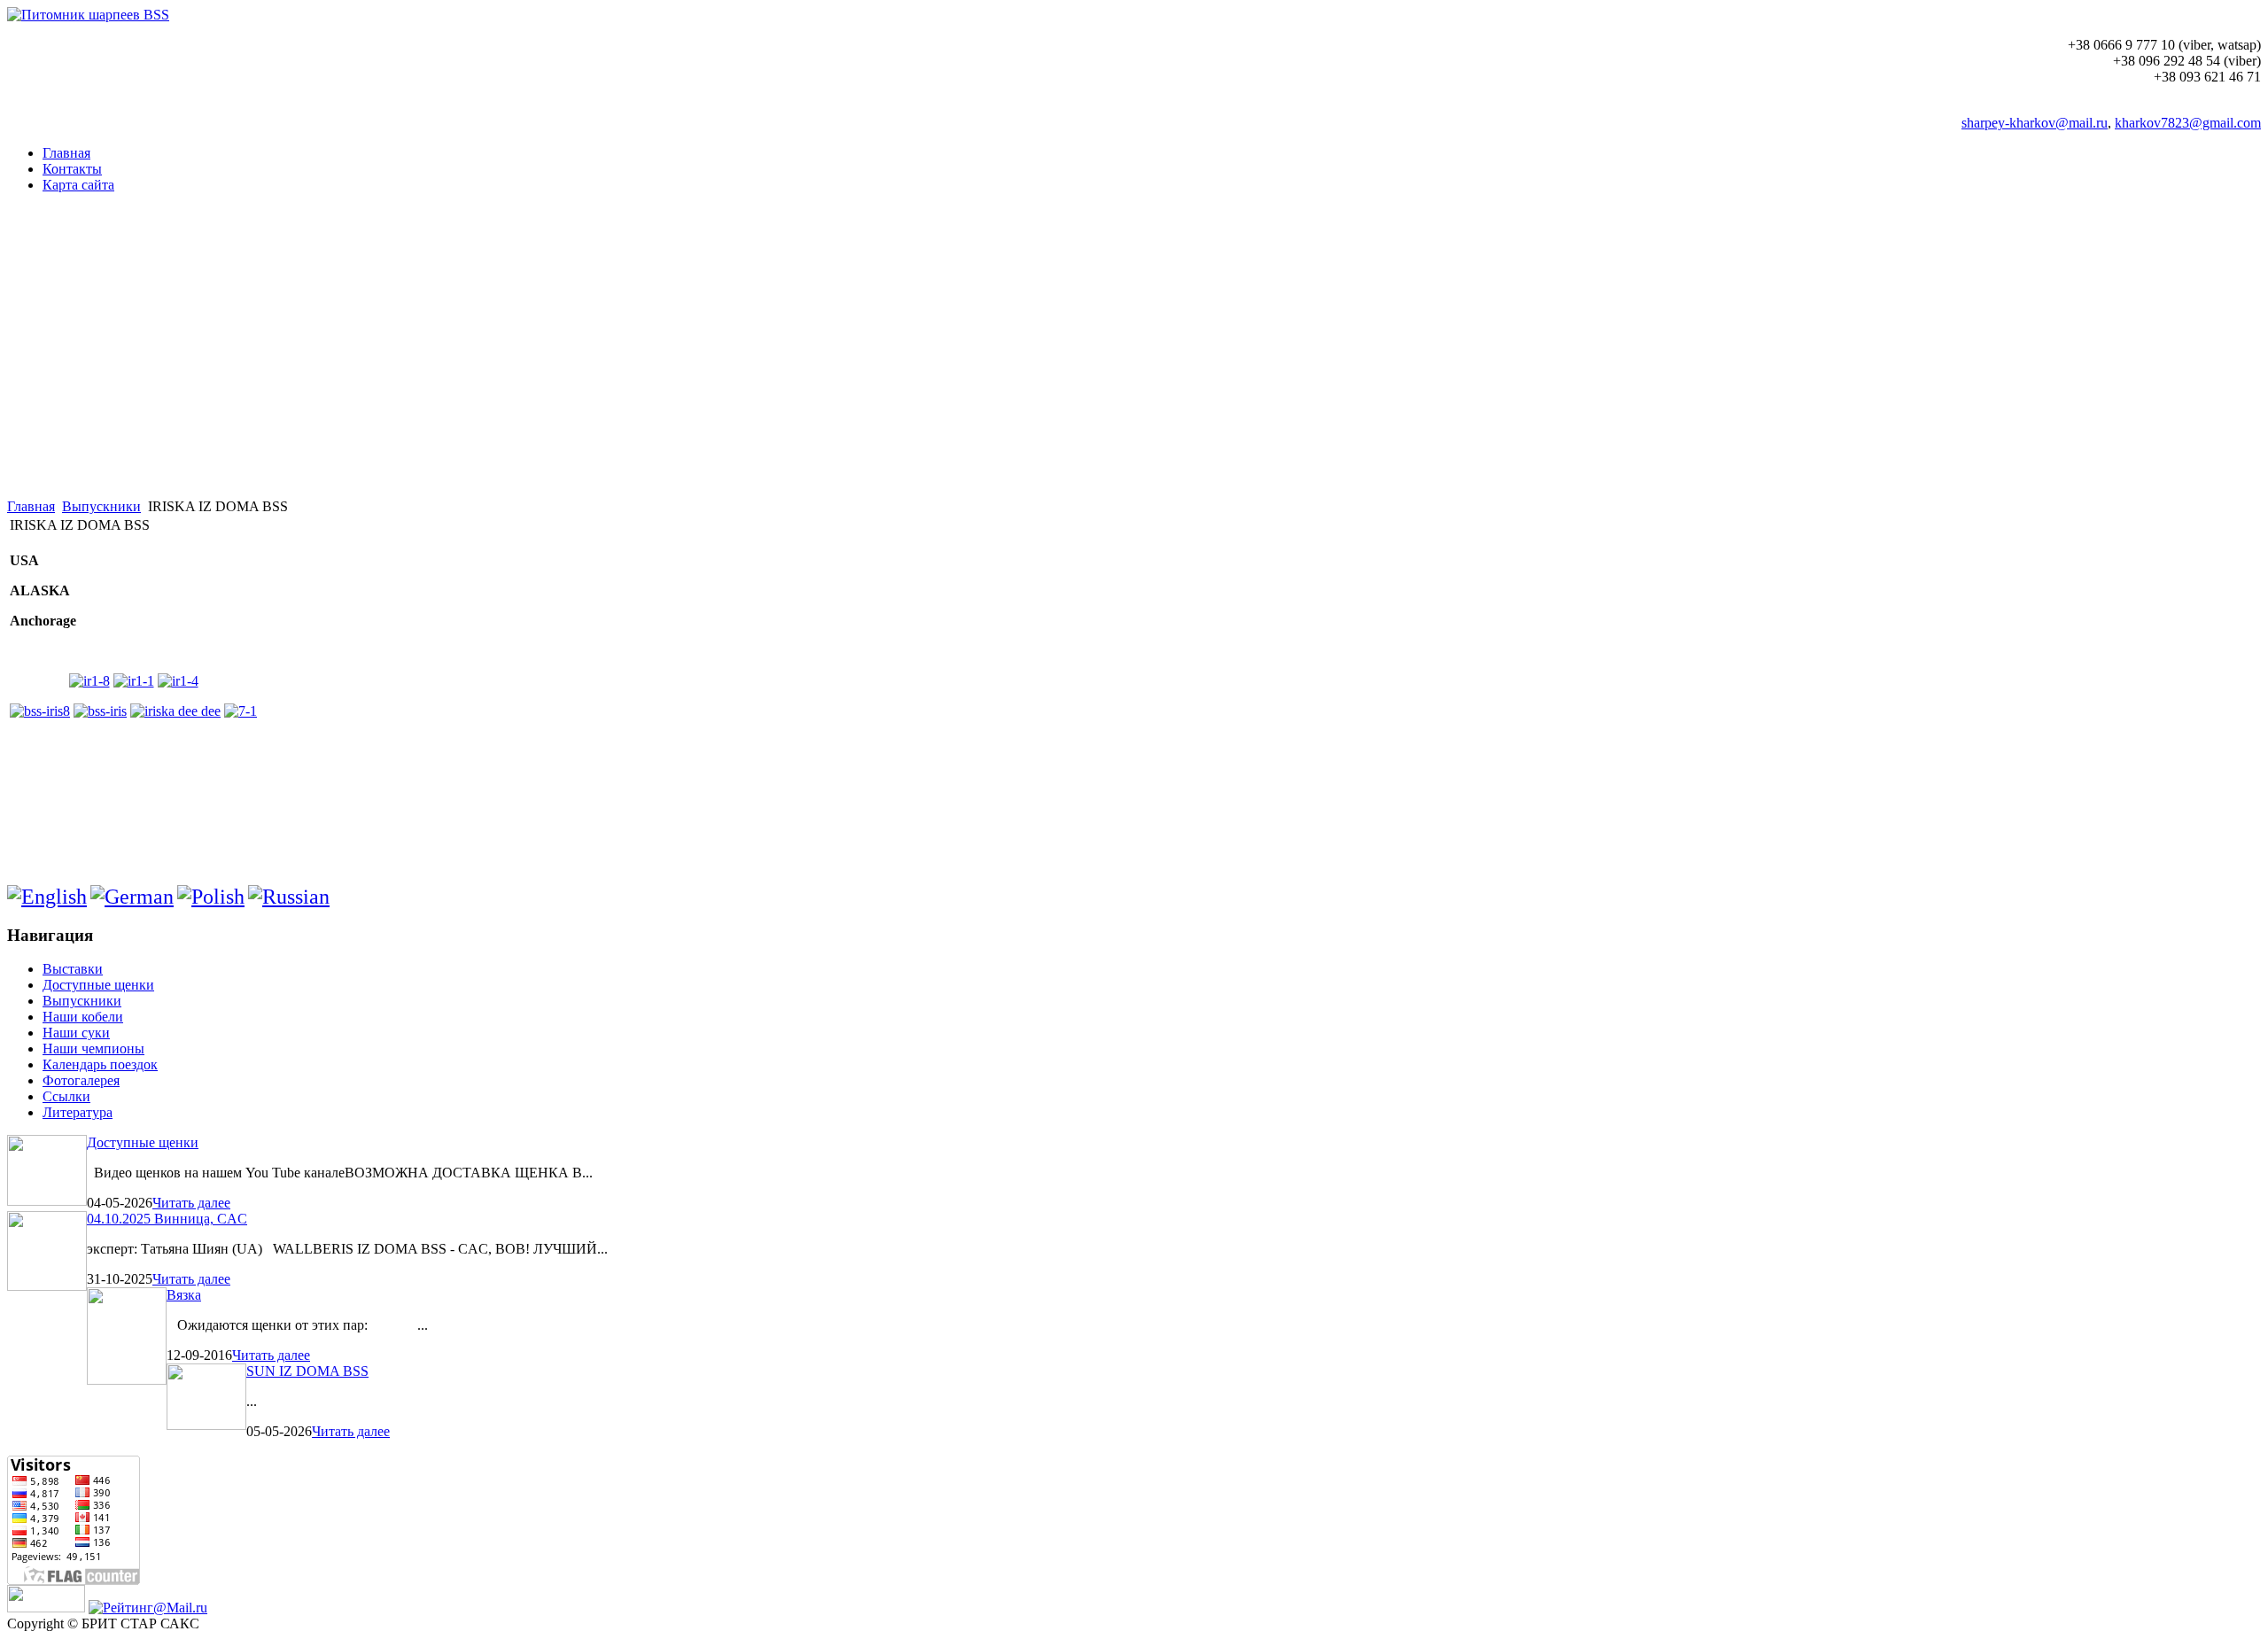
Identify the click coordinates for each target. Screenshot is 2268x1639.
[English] (47, 897)
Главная (31, 506)
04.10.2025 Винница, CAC (167, 1219)
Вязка (184, 1295)
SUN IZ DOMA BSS (307, 1371)
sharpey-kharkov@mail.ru (2035, 123)
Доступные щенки (143, 1142)
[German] (132, 897)
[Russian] (289, 897)
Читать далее (191, 1203)
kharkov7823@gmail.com (2188, 123)
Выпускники (101, 506)
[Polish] (211, 897)
